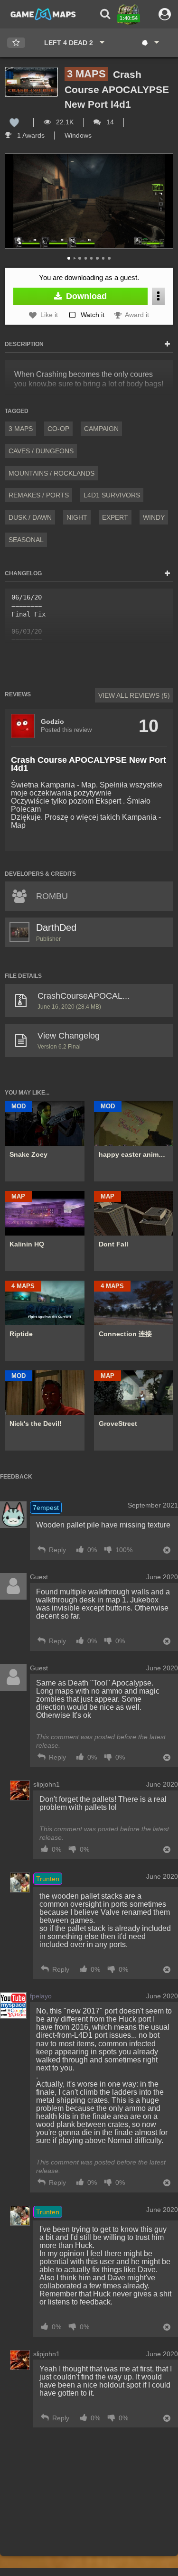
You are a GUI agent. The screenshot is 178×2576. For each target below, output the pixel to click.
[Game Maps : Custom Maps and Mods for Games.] (43, 14)
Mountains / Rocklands (52, 473)
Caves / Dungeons (41, 451)
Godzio (52, 721)
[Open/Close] (167, 345)
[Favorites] (16, 43)
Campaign (101, 429)
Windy (154, 517)
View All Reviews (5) (134, 695)
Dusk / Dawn (30, 517)
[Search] (105, 14)
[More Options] (158, 296)
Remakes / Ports (39, 495)
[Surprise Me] (150, 43)
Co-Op (58, 429)
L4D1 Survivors (112, 495)
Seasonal (26, 540)
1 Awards (30, 135)
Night (77, 517)
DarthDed (56, 927)
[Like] (14, 122)
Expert (115, 517)
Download (85, 296)
